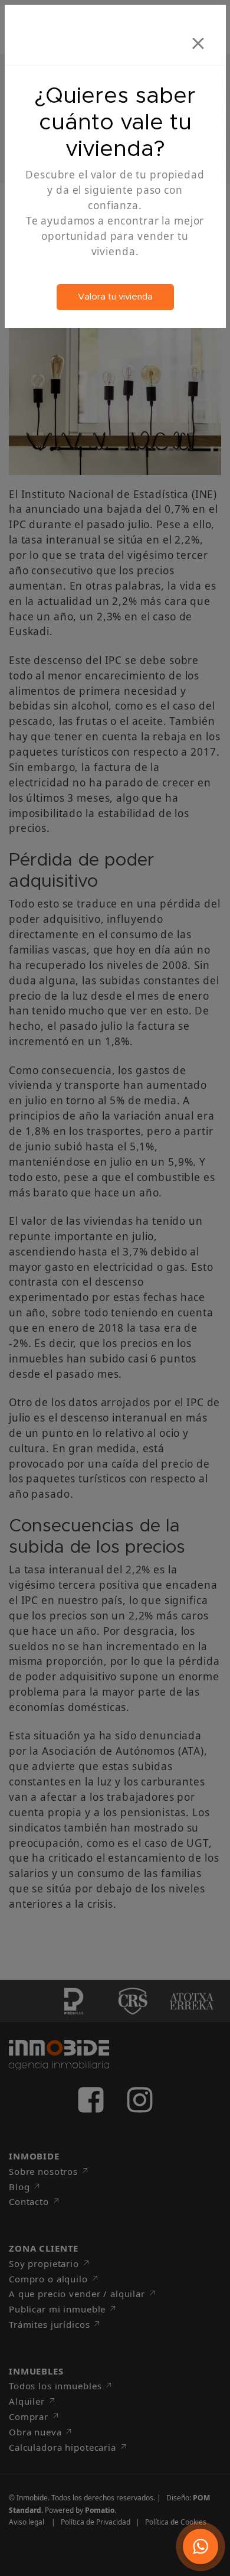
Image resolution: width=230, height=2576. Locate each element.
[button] (201, 2546)
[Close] (198, 39)
